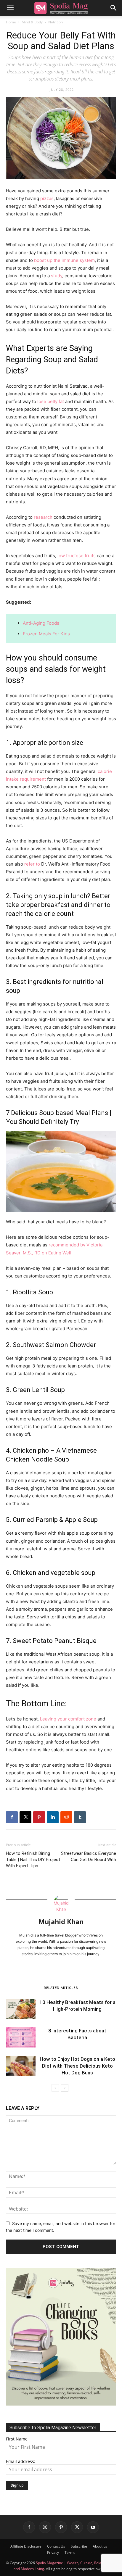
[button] (10, 8)
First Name (17, 2439)
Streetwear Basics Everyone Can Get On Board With (89, 1856)
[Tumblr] (80, 1817)
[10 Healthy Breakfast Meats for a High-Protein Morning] (21, 2009)
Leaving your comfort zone (68, 1719)
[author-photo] (61, 1909)
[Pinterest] (39, 1817)
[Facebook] (12, 1817)
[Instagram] (45, 2527)
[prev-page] (55, 2088)
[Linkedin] (53, 1817)
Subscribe (79, 2546)
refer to (32, 864)
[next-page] (65, 2088)
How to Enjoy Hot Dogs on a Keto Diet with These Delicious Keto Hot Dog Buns (77, 2066)
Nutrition (56, 22)
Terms (70, 2552)
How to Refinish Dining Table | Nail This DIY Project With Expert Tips (33, 1860)
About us (100, 2546)
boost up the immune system (64, 260)
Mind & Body (32, 22)
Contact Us (56, 2546)
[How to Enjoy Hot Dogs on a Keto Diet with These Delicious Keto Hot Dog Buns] (21, 2066)
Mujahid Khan (61, 1921)
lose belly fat (51, 401)
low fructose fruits (77, 556)
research (43, 517)
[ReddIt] (66, 1817)
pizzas (47, 198)
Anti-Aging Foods (41, 623)
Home (11, 22)
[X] (25, 1817)
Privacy (53, 2552)
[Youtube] (93, 2527)
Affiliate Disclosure (26, 2546)
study (57, 276)
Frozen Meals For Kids (46, 634)
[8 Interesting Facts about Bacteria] (21, 2038)
